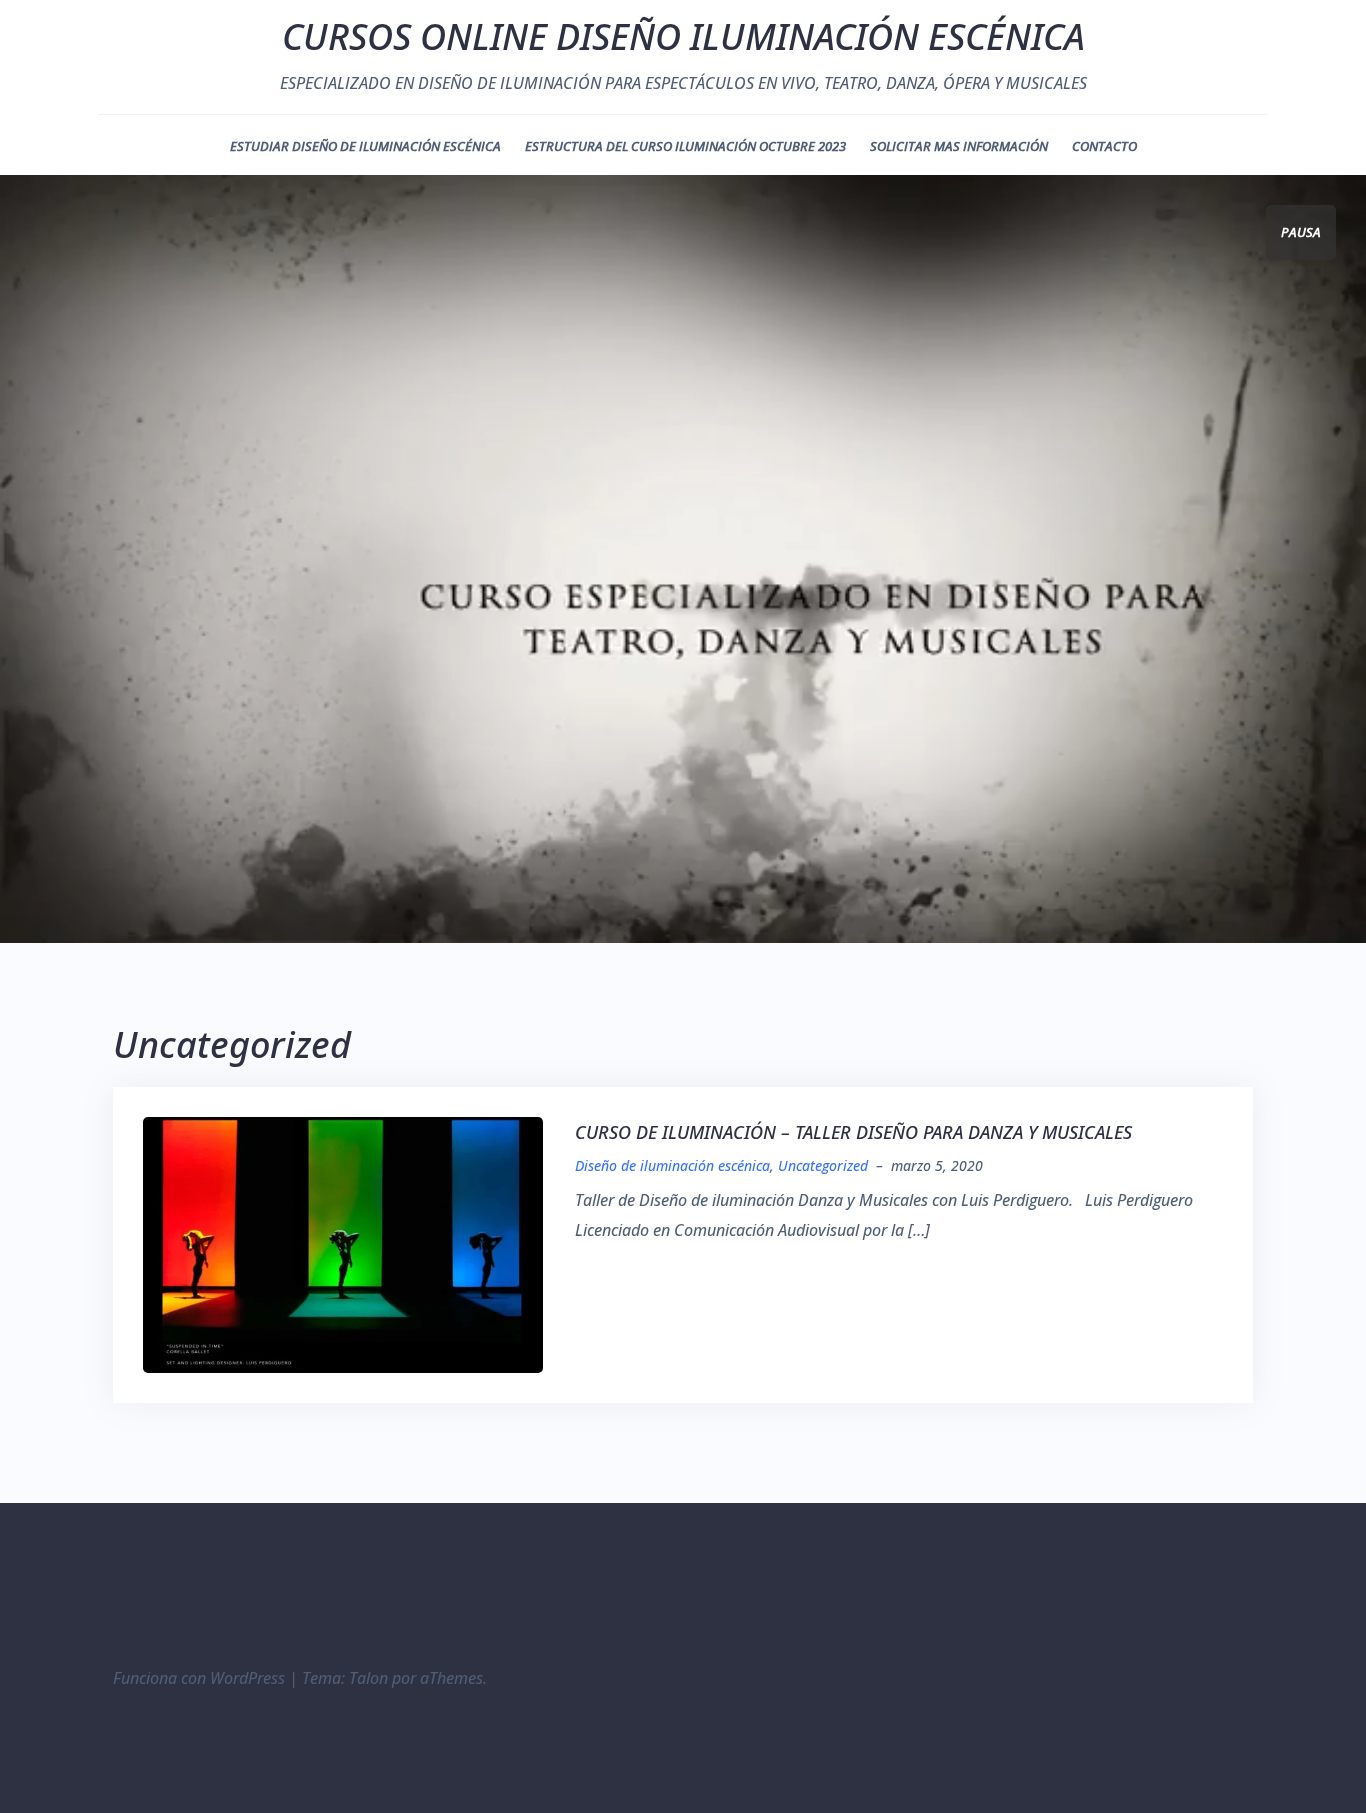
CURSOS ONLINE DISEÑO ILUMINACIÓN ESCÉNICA (683, 36)
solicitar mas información (959, 146)
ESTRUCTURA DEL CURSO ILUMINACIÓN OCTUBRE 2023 (685, 146)
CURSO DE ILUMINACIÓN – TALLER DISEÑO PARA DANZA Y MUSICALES (853, 1132)
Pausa (1301, 232)
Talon (368, 1678)
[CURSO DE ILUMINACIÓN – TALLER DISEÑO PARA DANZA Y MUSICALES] (343, 1243)
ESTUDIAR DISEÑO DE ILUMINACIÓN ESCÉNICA (365, 146)
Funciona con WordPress (199, 1678)
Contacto (1104, 146)
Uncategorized (823, 1165)
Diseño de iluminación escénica (672, 1165)
